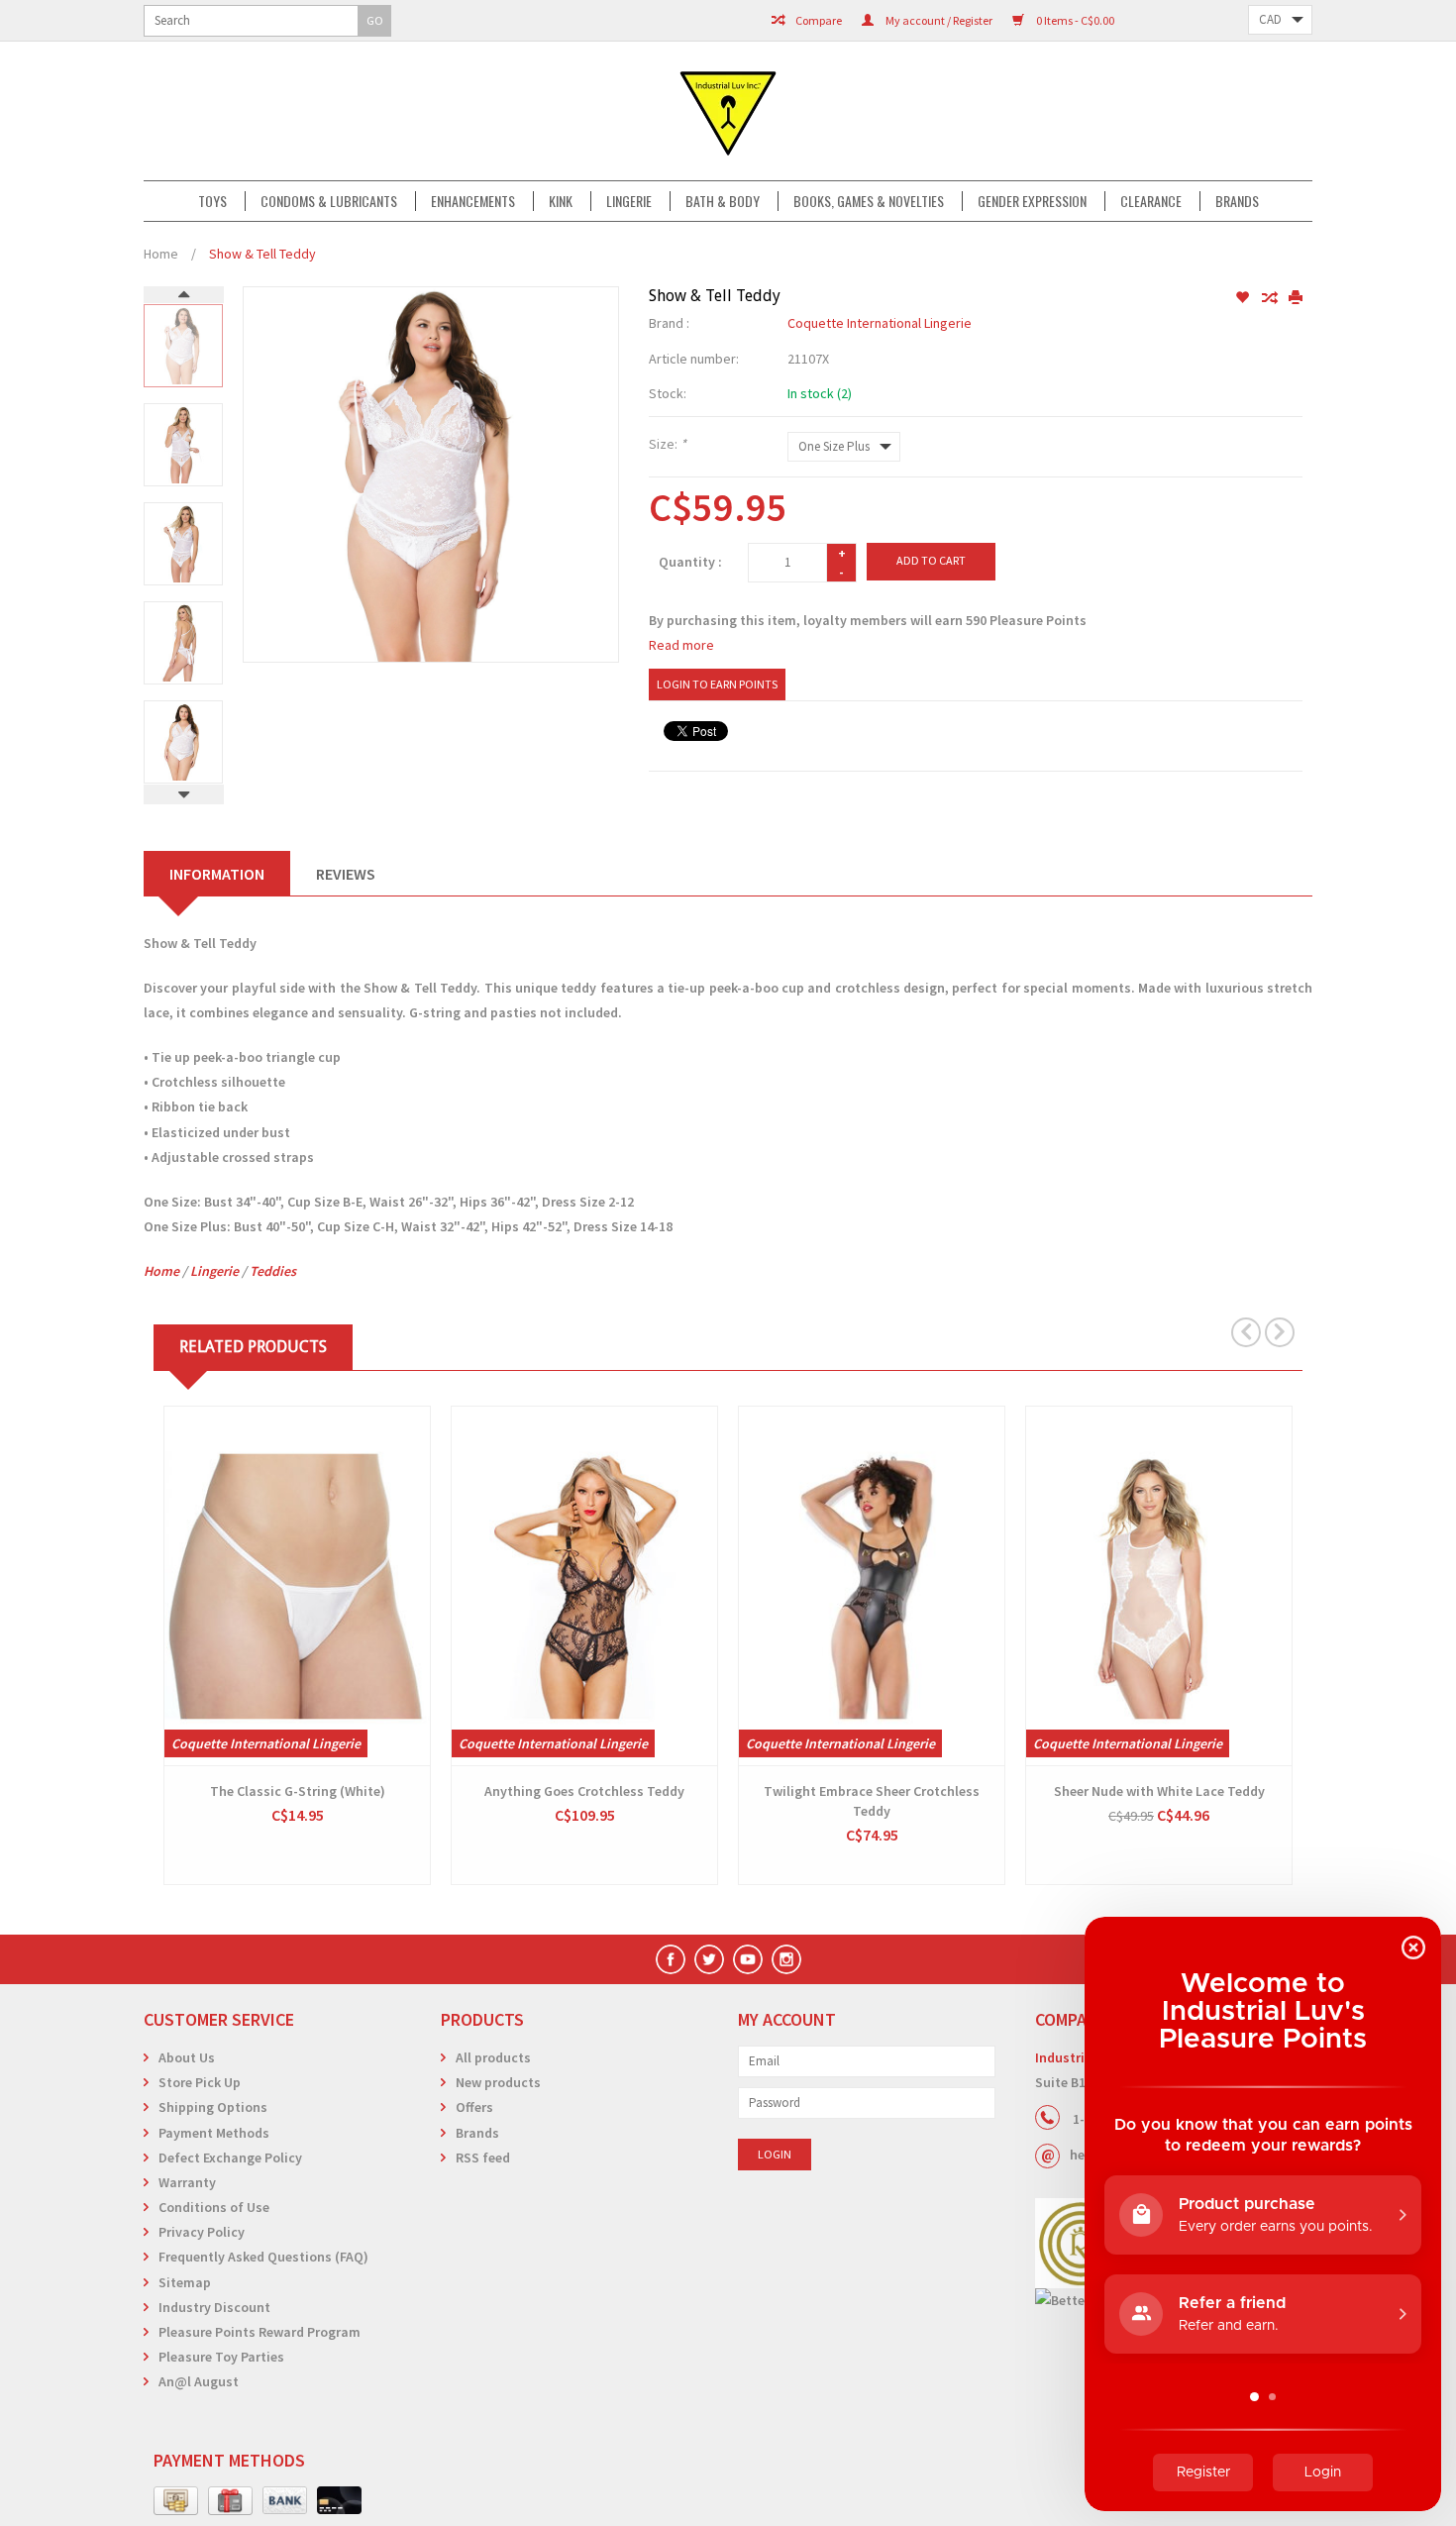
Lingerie (629, 201)
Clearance (1151, 201)
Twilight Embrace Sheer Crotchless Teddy (872, 1801)
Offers (474, 2107)
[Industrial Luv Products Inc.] (728, 111)
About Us (187, 2057)
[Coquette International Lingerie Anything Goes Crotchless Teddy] (584, 1586)
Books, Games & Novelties (869, 201)
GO (375, 20)
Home (161, 254)
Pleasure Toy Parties (221, 2357)
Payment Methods (214, 2133)
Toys (212, 201)
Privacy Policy (202, 2232)
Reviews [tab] (346, 874)
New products (498, 2082)
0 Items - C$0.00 (1074, 20)
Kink (561, 201)
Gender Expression (1032, 201)
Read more (681, 645)
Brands (1237, 201)
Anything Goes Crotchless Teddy (584, 1791)
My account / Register (938, 20)
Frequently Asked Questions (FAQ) (263, 2257)
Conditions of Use (214, 2207)
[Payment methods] (176, 2501)
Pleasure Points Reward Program (260, 2332)
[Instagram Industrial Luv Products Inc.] (786, 1959)
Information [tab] (217, 874)
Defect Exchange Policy (230, 2158)
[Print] (1296, 298)
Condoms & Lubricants (329, 201)
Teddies (273, 1271)
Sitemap (185, 2282)
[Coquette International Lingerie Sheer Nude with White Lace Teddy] (1159, 1586)
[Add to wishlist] (1244, 298)
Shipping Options (213, 2107)
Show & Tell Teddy (262, 254)
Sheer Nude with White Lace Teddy (1159, 1791)
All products (493, 2057)
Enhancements (473, 201)
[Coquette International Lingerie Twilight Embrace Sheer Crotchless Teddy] (872, 1586)
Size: (668, 444)
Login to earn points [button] (717, 684)
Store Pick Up (200, 2082)
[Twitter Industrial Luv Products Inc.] (709, 1959)
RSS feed (483, 2158)
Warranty (187, 2182)
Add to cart (931, 560)
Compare (818, 20)
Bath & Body (723, 201)
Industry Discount (214, 2307)
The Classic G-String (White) (298, 1791)
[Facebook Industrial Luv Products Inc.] (671, 1959)
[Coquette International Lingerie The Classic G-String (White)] (297, 1586)
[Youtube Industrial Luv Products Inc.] (748, 1959)
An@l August (199, 2381)
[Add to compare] (1270, 298)
